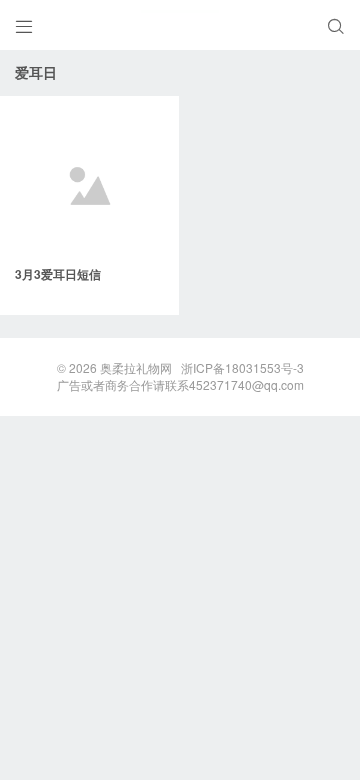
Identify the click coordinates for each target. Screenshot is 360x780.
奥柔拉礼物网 (136, 367)
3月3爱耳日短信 (58, 274)
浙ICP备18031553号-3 (242, 367)
